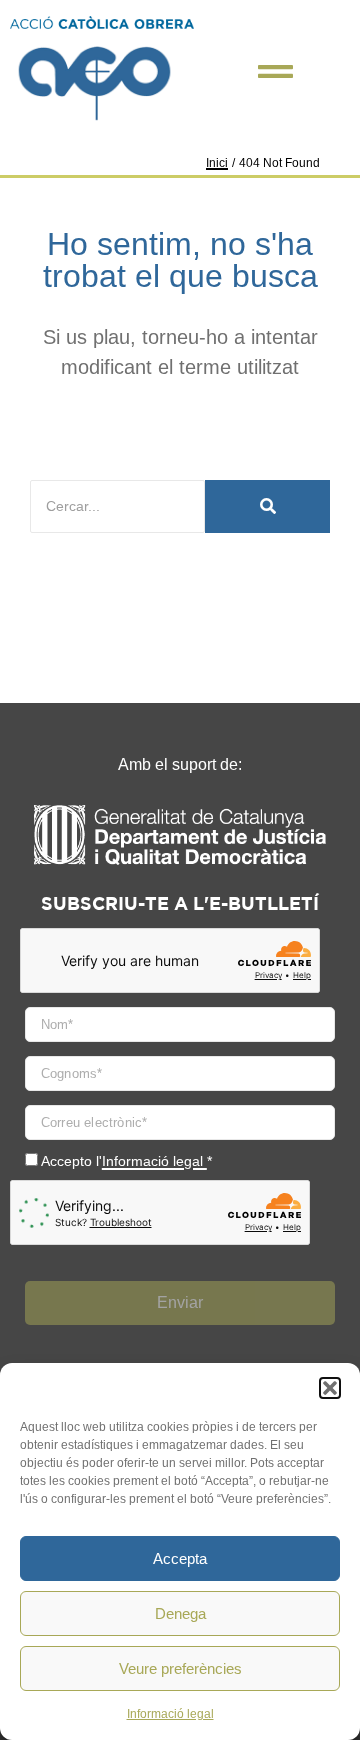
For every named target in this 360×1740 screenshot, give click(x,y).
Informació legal (170, 1714)
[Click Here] (275, 71)
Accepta (180, 1558)
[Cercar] (267, 506)
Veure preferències (180, 1668)
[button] (330, 1388)
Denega (180, 1613)
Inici (217, 163)
